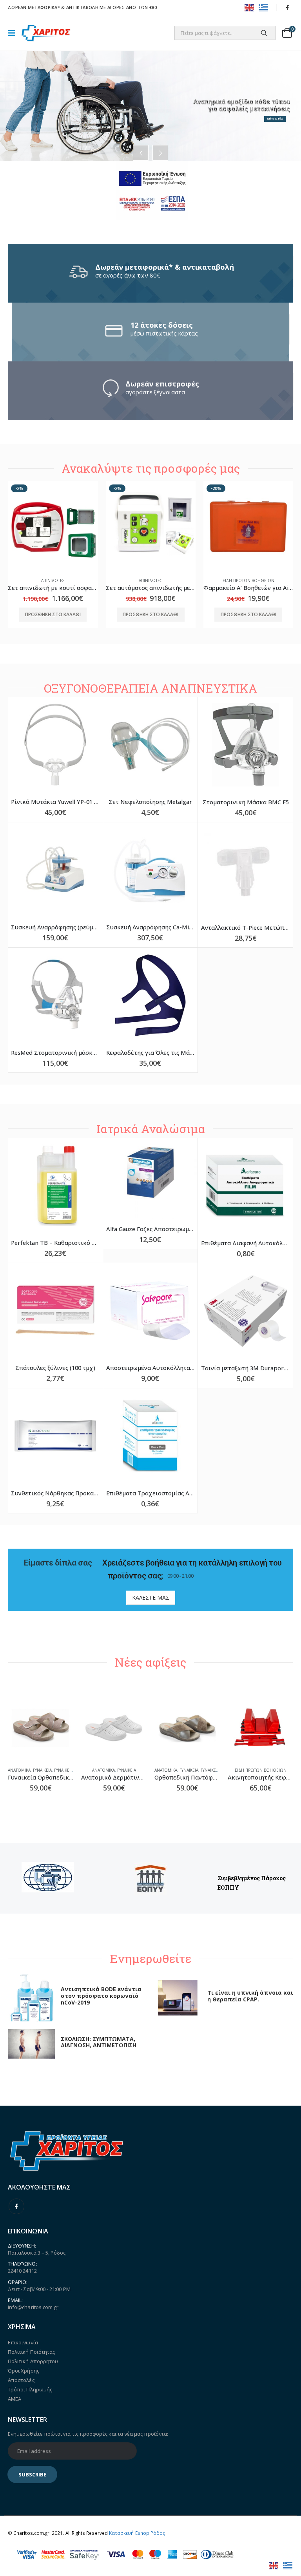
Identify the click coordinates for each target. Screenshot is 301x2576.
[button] (14, 33)
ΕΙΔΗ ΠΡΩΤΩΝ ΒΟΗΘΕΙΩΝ (248, 581)
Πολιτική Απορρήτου (33, 2361)
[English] (250, 7)
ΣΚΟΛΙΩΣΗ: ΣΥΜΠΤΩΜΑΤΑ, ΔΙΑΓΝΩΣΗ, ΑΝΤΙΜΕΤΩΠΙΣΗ (99, 2042)
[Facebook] (288, 7)
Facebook (16, 2206)
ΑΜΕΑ (15, 2399)
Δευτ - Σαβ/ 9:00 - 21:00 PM (39, 2289)
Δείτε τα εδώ (275, 119)
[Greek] (264, 7)
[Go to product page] (55, 745)
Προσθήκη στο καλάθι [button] (53, 614)
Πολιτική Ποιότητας (31, 2352)
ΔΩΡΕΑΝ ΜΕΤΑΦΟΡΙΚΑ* (34, 7)
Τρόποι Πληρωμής (30, 2389)
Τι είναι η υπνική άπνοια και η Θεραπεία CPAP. (250, 1996)
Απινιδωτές (53, 581)
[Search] (264, 33)
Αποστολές (21, 2380)
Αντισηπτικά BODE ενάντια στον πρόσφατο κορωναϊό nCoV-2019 (101, 1996)
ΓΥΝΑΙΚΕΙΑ (42, 1770)
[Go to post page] (31, 1997)
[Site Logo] (46, 33)
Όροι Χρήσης (24, 2371)
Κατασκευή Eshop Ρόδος (137, 2533)
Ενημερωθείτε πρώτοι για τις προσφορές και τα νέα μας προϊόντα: (88, 2434)
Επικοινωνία (23, 2342)
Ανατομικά (19, 1770)
